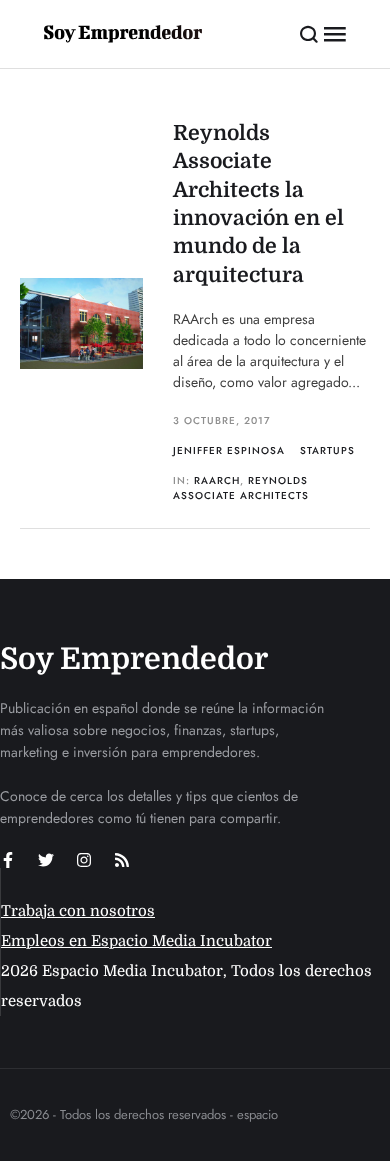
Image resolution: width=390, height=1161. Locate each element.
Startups (327, 450)
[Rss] (122, 860)
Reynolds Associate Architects (241, 488)
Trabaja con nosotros (78, 911)
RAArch (217, 480)
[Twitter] (46, 860)
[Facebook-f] (8, 860)
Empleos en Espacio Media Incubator (136, 941)
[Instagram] (84, 860)
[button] (309, 34)
